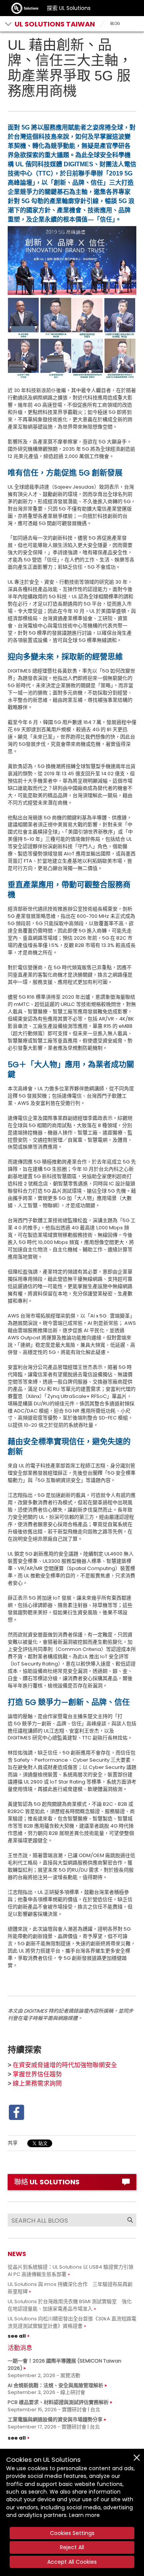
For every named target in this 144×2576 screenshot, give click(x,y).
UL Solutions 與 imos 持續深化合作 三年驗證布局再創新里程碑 (70, 2288)
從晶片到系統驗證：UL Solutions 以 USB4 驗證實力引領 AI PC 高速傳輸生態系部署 (70, 2271)
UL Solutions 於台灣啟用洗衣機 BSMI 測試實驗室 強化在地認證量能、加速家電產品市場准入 (70, 2305)
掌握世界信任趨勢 (37, 2074)
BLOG (115, 24)
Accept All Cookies (72, 2562)
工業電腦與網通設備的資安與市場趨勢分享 (55, 2419)
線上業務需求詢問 (37, 2083)
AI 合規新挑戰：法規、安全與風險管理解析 (55, 2385)
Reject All (72, 2547)
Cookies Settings (72, 2533)
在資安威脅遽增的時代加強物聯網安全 (65, 2065)
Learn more (84, 2515)
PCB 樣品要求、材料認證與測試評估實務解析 (58, 2402)
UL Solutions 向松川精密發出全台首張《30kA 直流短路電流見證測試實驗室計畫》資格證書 (72, 2322)
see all (17, 2336)
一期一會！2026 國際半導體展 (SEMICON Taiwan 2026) (65, 2364)
